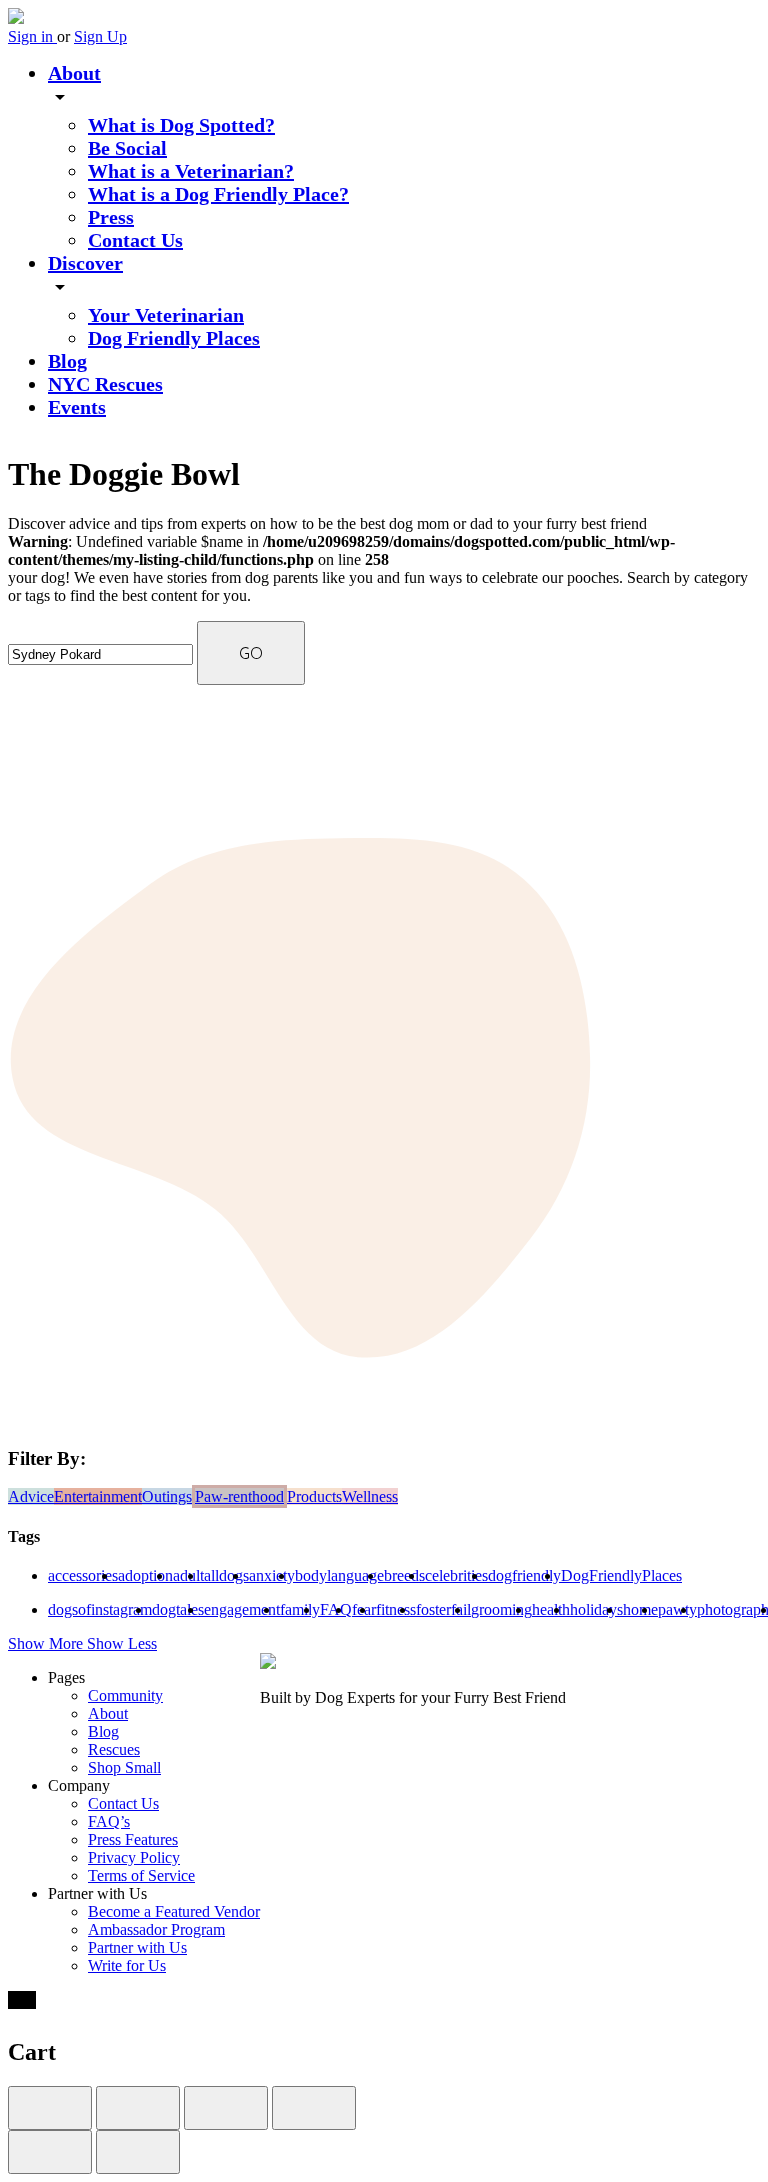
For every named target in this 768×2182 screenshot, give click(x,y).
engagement (242, 1609)
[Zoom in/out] (314, 2108)
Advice (31, 1496)
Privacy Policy (134, 1857)
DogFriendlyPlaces (621, 1575)
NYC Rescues (105, 384)
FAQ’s (109, 1821)
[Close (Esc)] (50, 2108)
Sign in (32, 36)
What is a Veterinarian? (191, 171)
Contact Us (135, 240)
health (551, 1609)
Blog (67, 361)
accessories (83, 1575)
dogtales (178, 1609)
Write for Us (127, 1965)
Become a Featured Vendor (174, 1911)
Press (111, 217)
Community (125, 1695)
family (300, 1609)
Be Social (127, 148)
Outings (167, 1496)
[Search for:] (102, 653)
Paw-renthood (239, 1496)
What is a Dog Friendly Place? (218, 194)
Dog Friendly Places (174, 338)
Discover (85, 263)
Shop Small (124, 1767)
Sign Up (100, 36)
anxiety (272, 1575)
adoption (145, 1575)
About (74, 73)
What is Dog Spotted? (181, 125)
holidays (596, 1609)
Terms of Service (141, 1875)
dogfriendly (524, 1575)
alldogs (226, 1575)
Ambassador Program (156, 1929)
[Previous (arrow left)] (50, 2152)
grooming (501, 1609)
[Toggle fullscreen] (226, 2108)
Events (77, 407)
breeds (404, 1575)
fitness (396, 1609)
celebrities (456, 1575)
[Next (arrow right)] (138, 2152)
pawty (677, 1609)
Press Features (133, 1839)
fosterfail (443, 1609)
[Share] (138, 2108)
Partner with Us (137, 1947)
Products (314, 1496)
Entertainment (98, 1496)
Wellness (370, 1496)
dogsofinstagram (100, 1609)
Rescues (114, 1749)
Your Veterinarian (166, 315)
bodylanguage (339, 1575)
